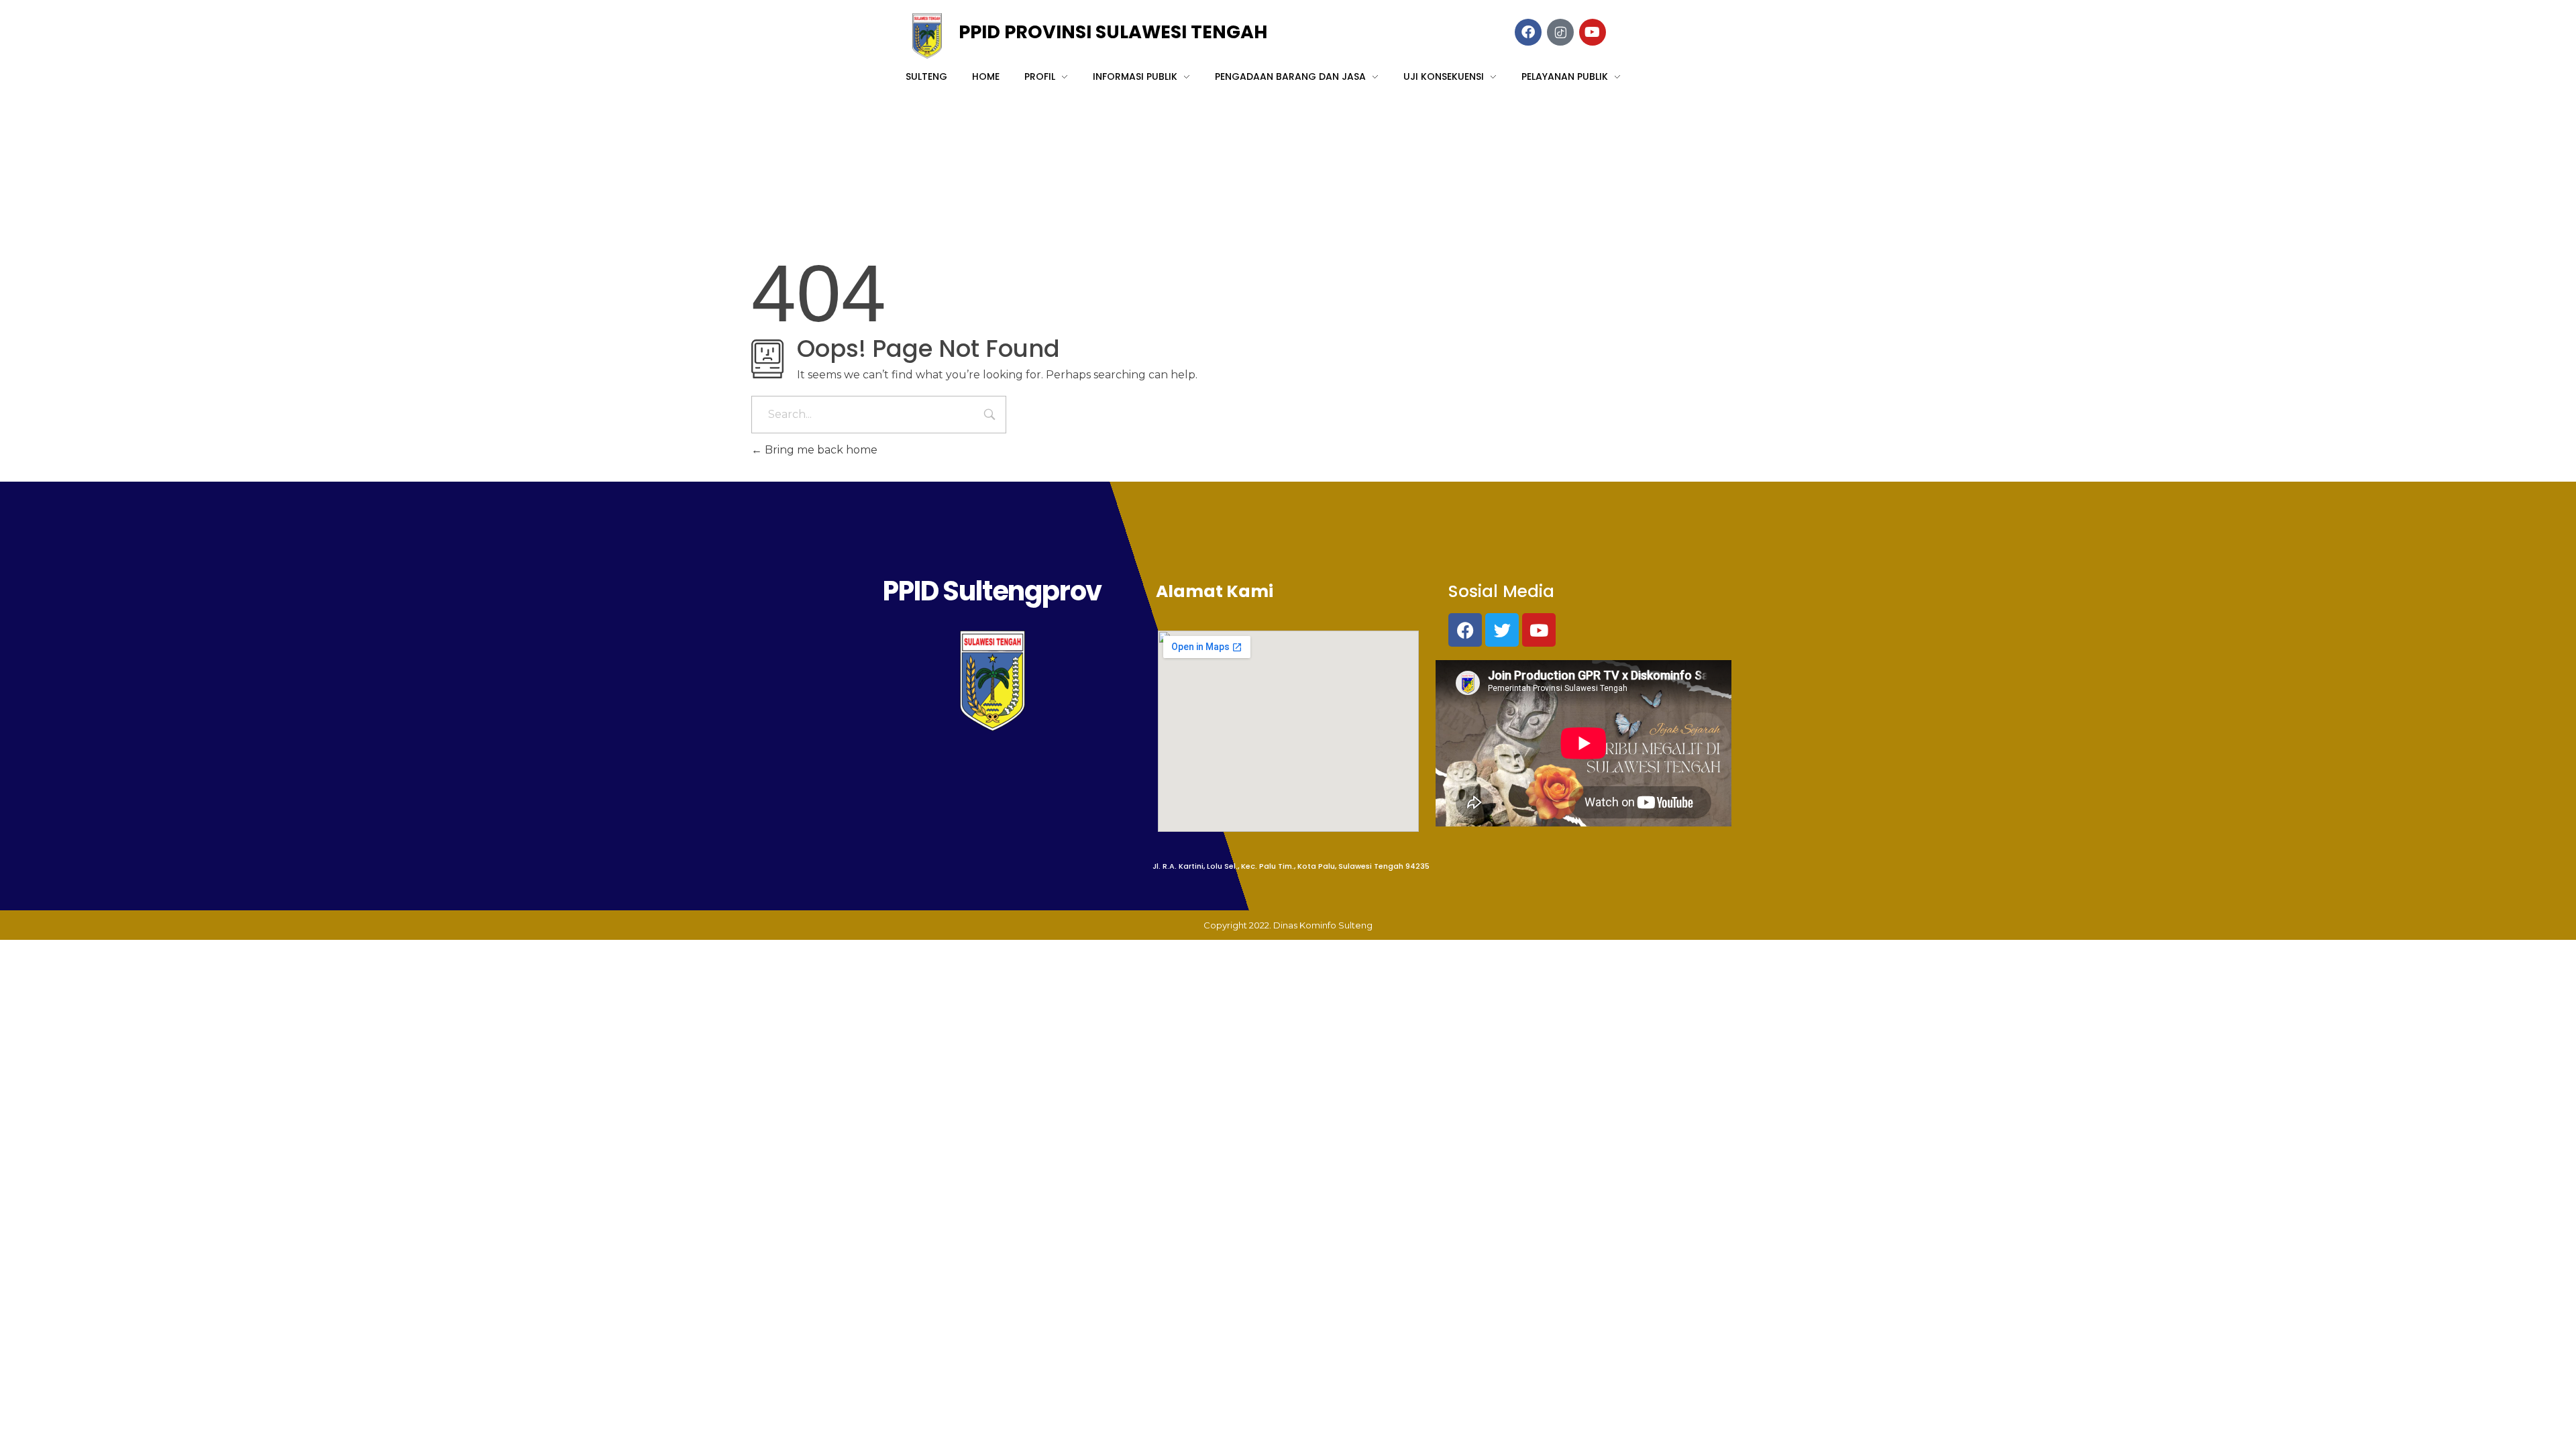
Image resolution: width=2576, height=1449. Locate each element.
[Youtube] (1539, 630)
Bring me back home (820, 450)
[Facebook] (1465, 630)
